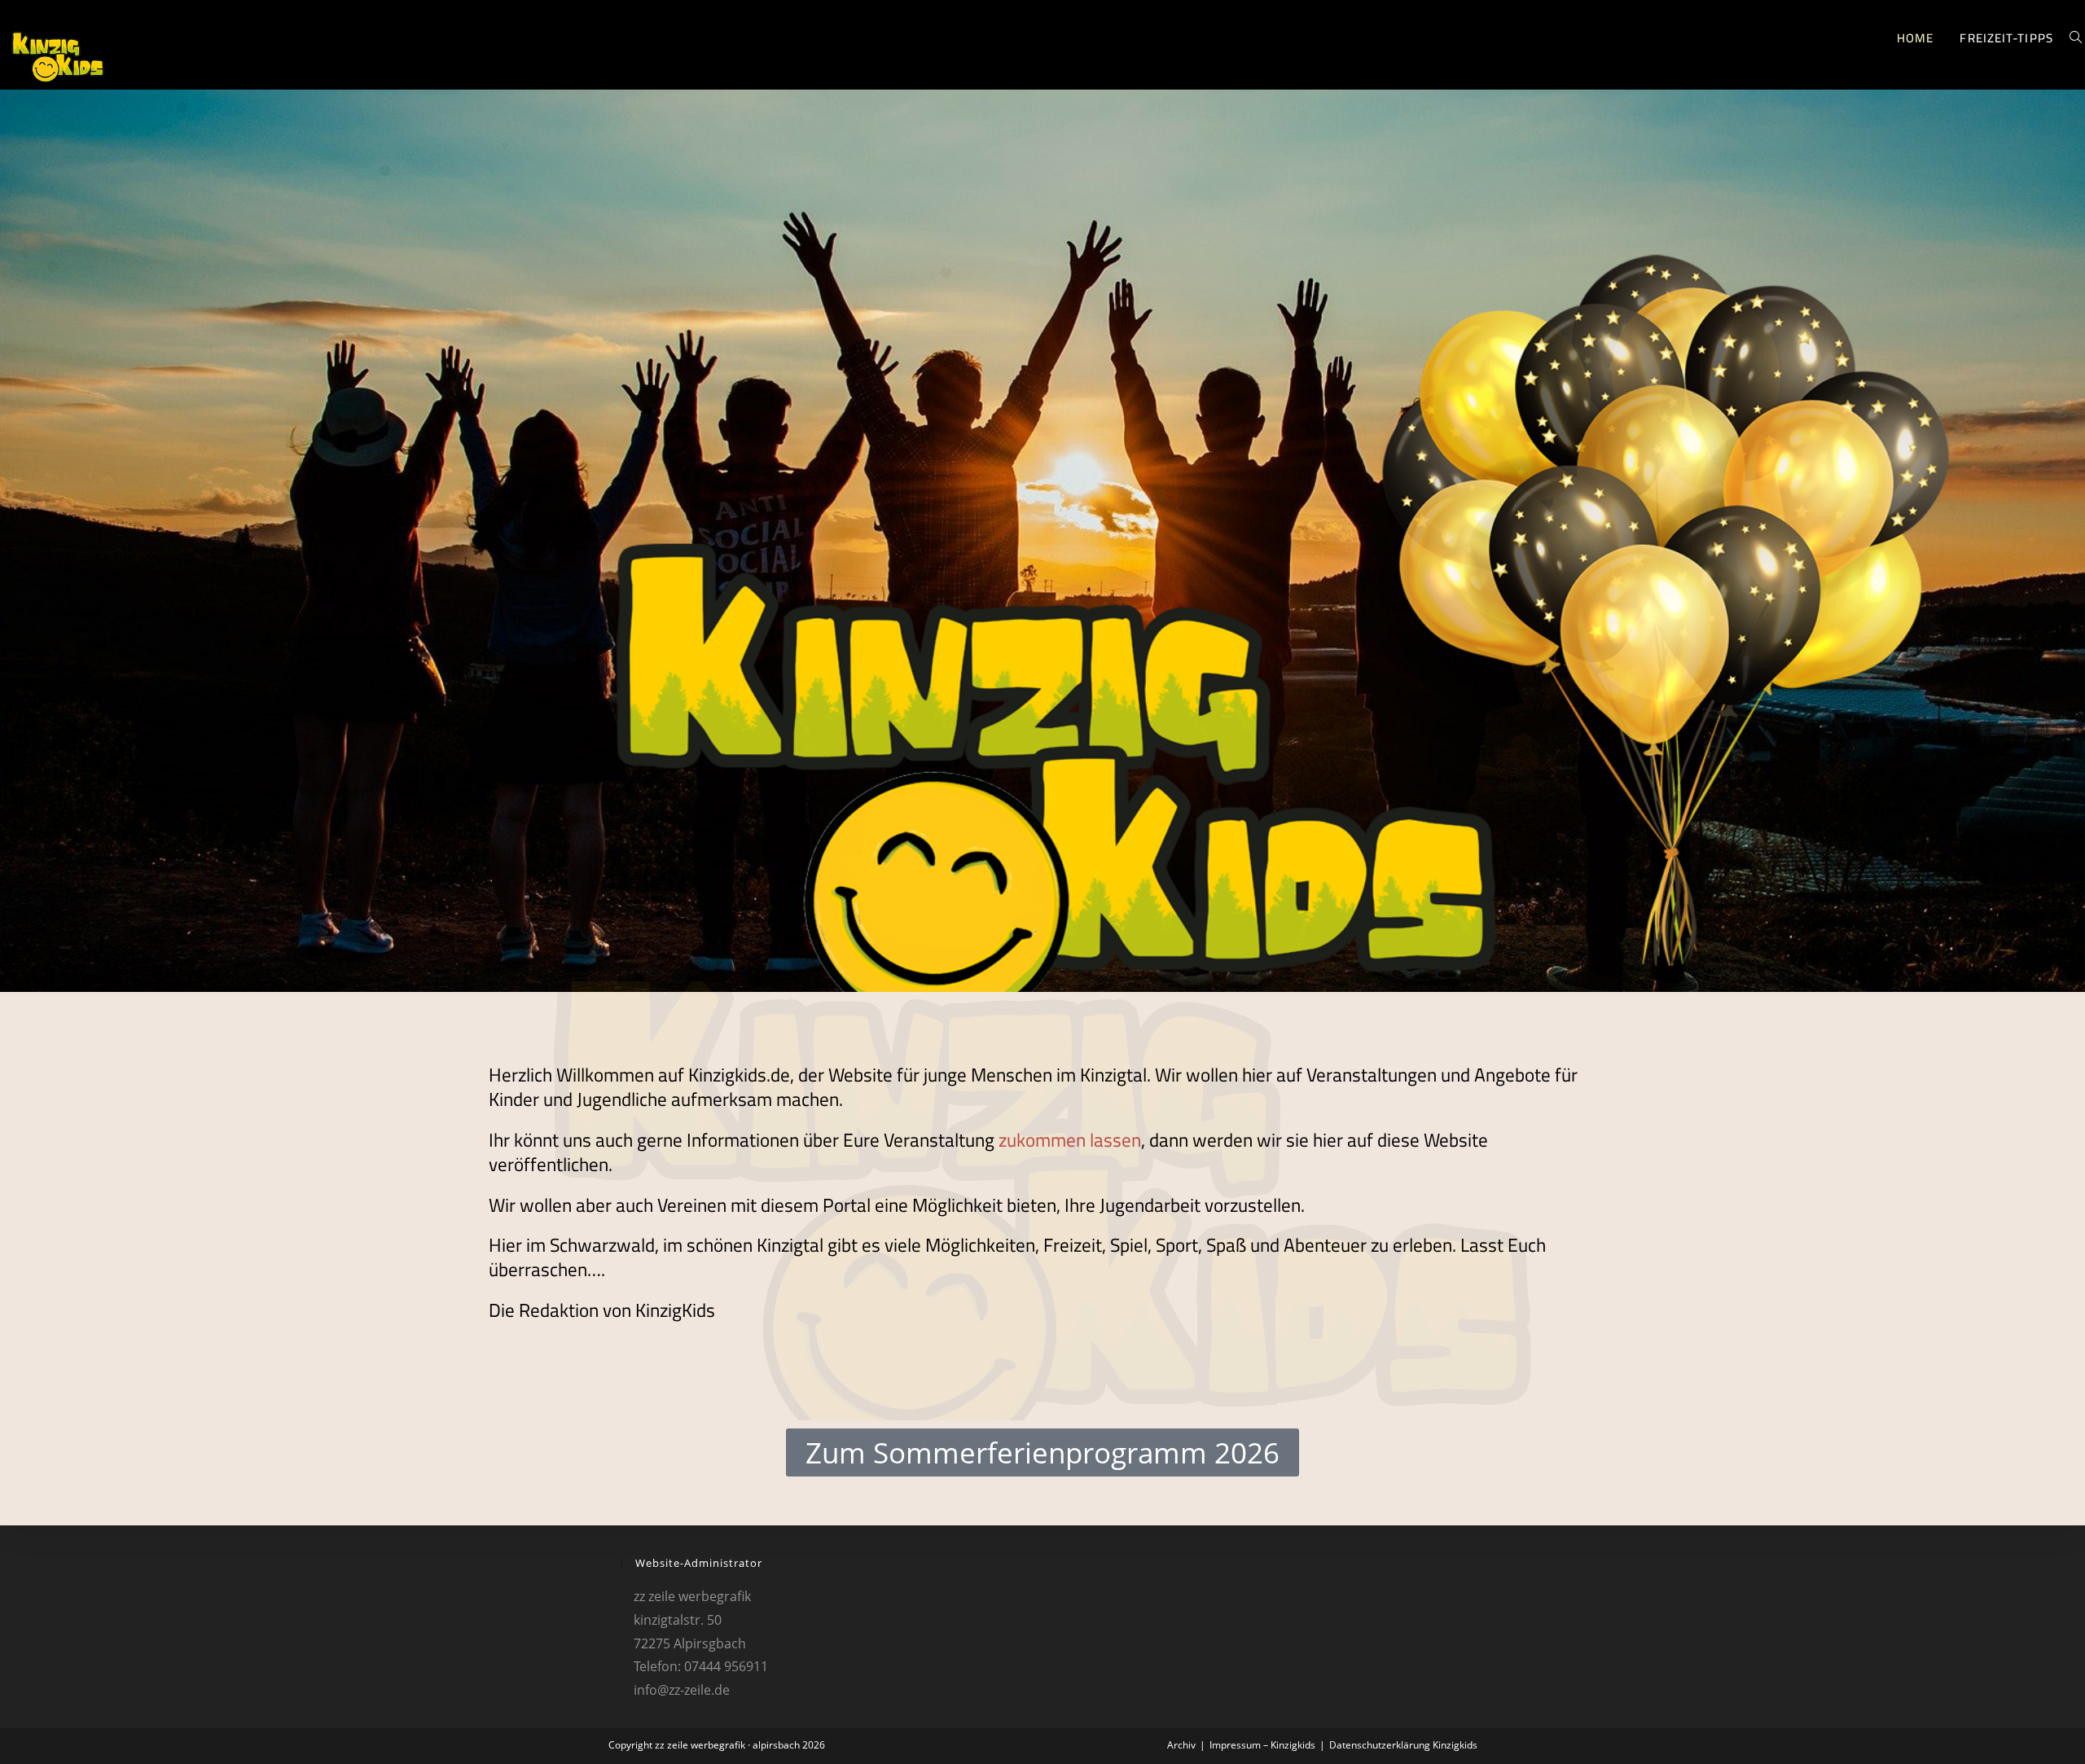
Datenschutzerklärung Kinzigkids (1403, 1745)
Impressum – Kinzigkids (1262, 1745)
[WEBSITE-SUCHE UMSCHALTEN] (2076, 38)
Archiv (1181, 1745)
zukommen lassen (1070, 1140)
